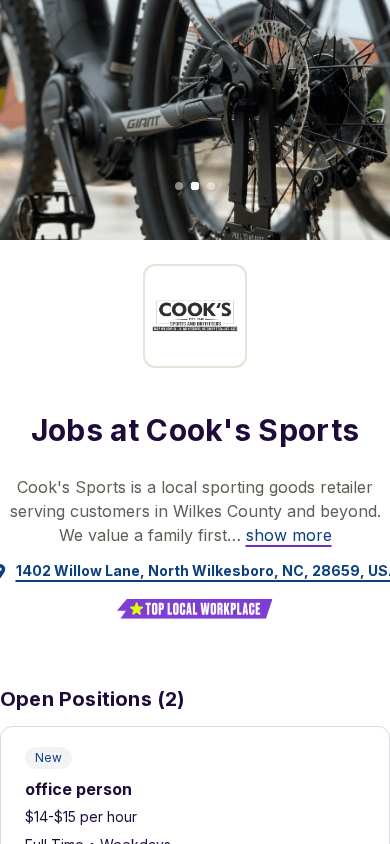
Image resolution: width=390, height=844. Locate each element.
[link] (289, 535)
